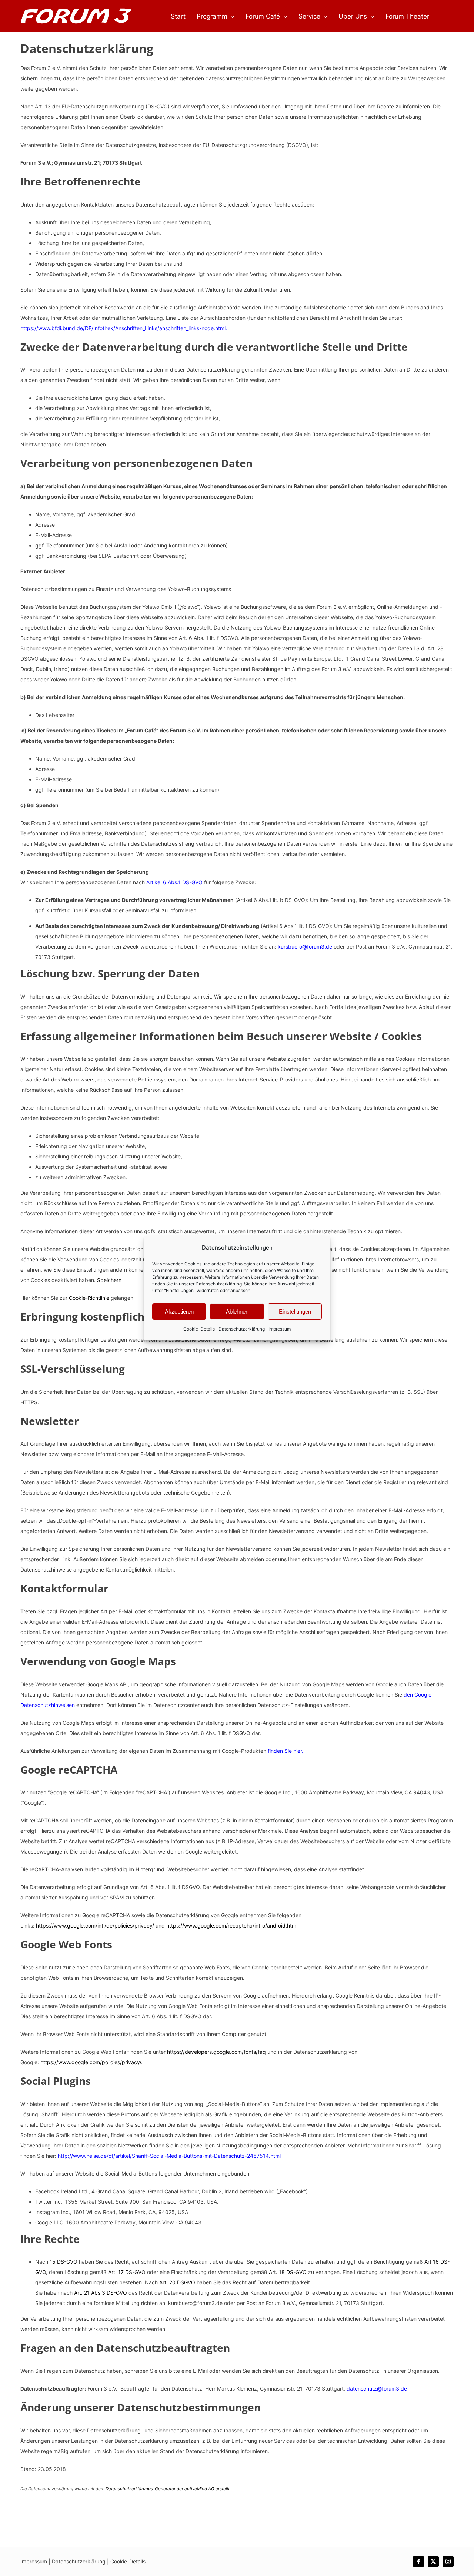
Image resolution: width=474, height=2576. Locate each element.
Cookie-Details (199, 1329)
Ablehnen (237, 1312)
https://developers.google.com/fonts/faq (216, 2052)
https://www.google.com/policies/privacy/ (91, 2062)
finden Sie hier (284, 1751)
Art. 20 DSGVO (177, 2282)
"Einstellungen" (180, 1290)
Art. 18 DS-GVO (288, 2272)
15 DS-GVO (64, 2262)
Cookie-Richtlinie (88, 1298)
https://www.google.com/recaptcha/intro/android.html (232, 1926)
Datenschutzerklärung (219, 1284)
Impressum (280, 1329)
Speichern (109, 1280)
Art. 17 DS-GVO (127, 2272)
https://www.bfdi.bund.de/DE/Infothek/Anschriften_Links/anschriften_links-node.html (123, 328)
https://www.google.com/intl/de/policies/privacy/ (95, 1926)
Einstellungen (295, 1312)
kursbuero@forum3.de (305, 947)
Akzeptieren (179, 1312)
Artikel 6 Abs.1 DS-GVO (174, 882)
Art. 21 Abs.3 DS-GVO (101, 2293)
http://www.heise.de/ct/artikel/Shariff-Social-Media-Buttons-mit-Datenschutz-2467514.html (169, 2156)
